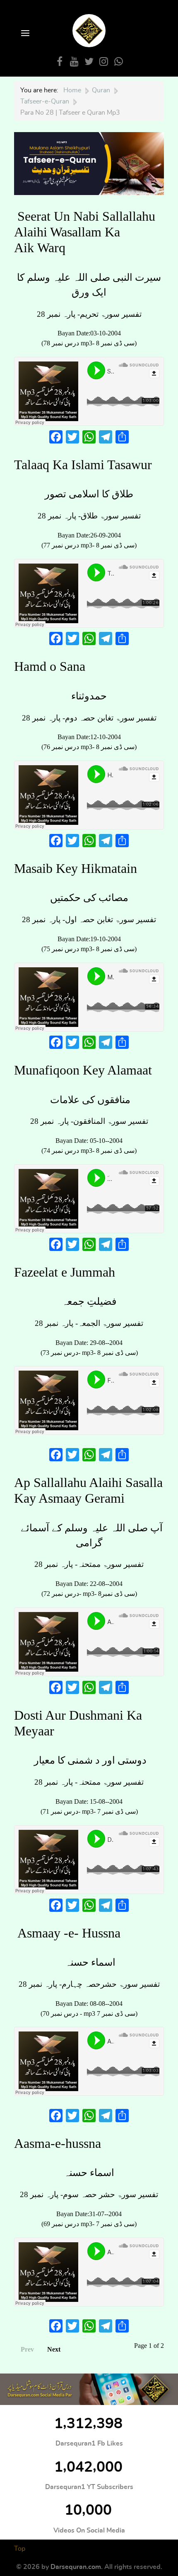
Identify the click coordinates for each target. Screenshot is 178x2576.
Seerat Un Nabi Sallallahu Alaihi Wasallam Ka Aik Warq (85, 232)
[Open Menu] (24, 34)
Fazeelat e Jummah (65, 1272)
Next (54, 2349)
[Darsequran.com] (89, 2389)
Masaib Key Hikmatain (76, 868)
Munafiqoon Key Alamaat (83, 1070)
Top (20, 2549)
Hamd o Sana (50, 666)
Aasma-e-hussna (58, 2143)
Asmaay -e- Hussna (69, 1933)
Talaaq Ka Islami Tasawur (83, 465)
